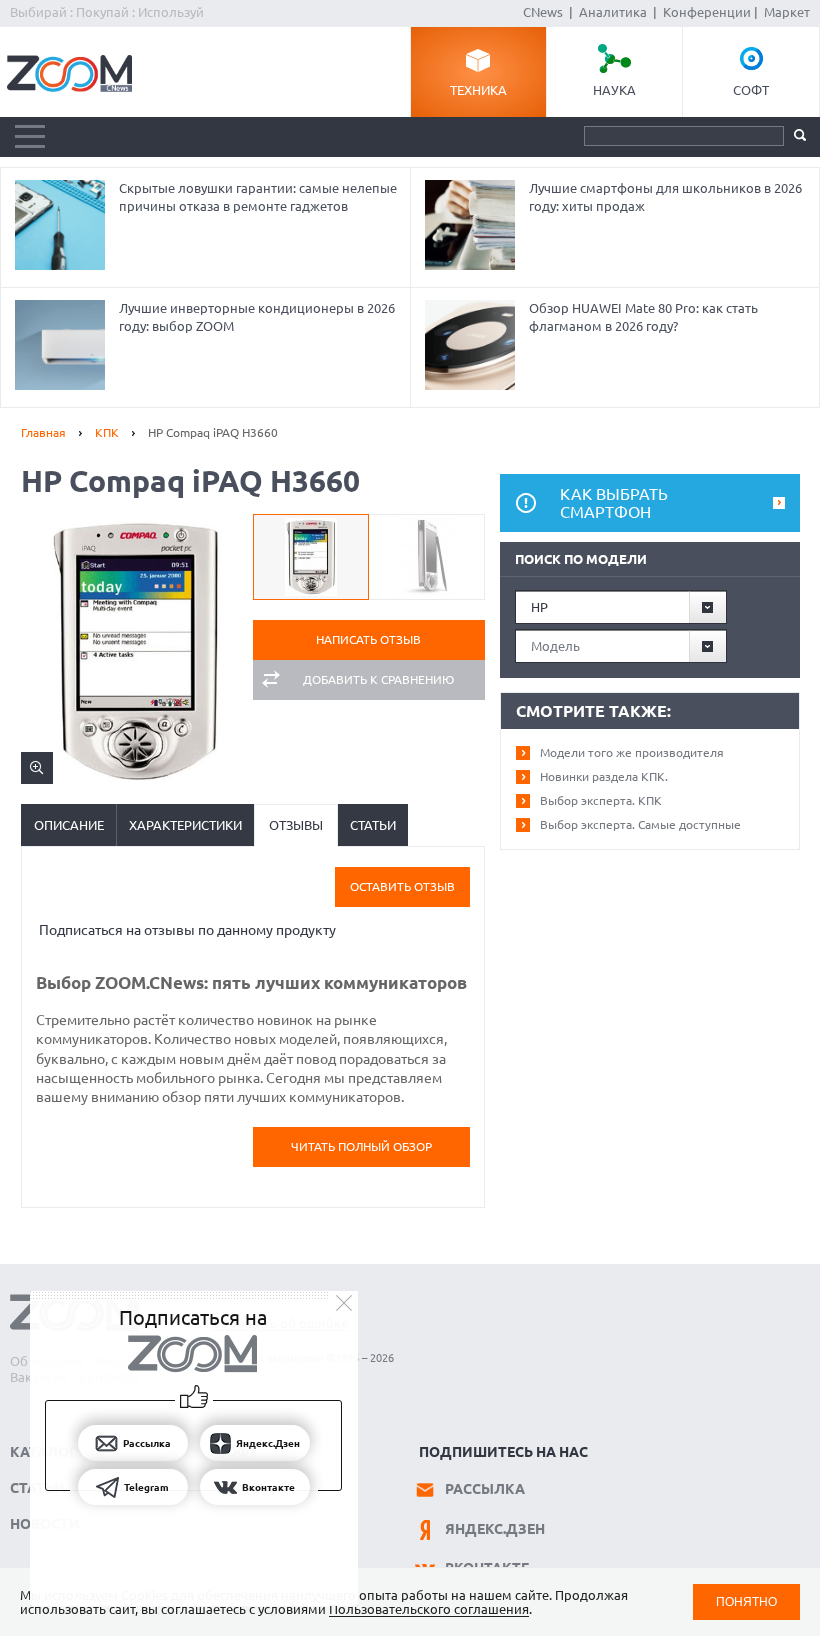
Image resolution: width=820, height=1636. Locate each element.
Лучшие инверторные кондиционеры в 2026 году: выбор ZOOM (257, 317)
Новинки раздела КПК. (604, 776)
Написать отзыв (368, 639)
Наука (614, 90)
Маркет (787, 12)
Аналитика (613, 12)
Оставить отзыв (402, 886)
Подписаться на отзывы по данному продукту (187, 930)
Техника (478, 90)
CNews (543, 12)
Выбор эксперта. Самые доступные (640, 824)
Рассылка (485, 1489)
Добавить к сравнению (378, 679)
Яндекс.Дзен (495, 1529)
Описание (69, 825)
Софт (751, 90)
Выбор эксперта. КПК (601, 800)
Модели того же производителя (632, 752)
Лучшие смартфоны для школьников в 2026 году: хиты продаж (665, 197)
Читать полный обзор (361, 1146)
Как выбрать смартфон (614, 503)
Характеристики (185, 825)
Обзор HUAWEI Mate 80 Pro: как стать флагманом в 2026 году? (643, 317)
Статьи (373, 825)
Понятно (746, 1601)
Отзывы (296, 825)
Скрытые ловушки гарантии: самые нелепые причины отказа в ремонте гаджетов (258, 197)
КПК (107, 432)
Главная (43, 432)
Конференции (707, 12)
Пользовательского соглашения (429, 1609)
